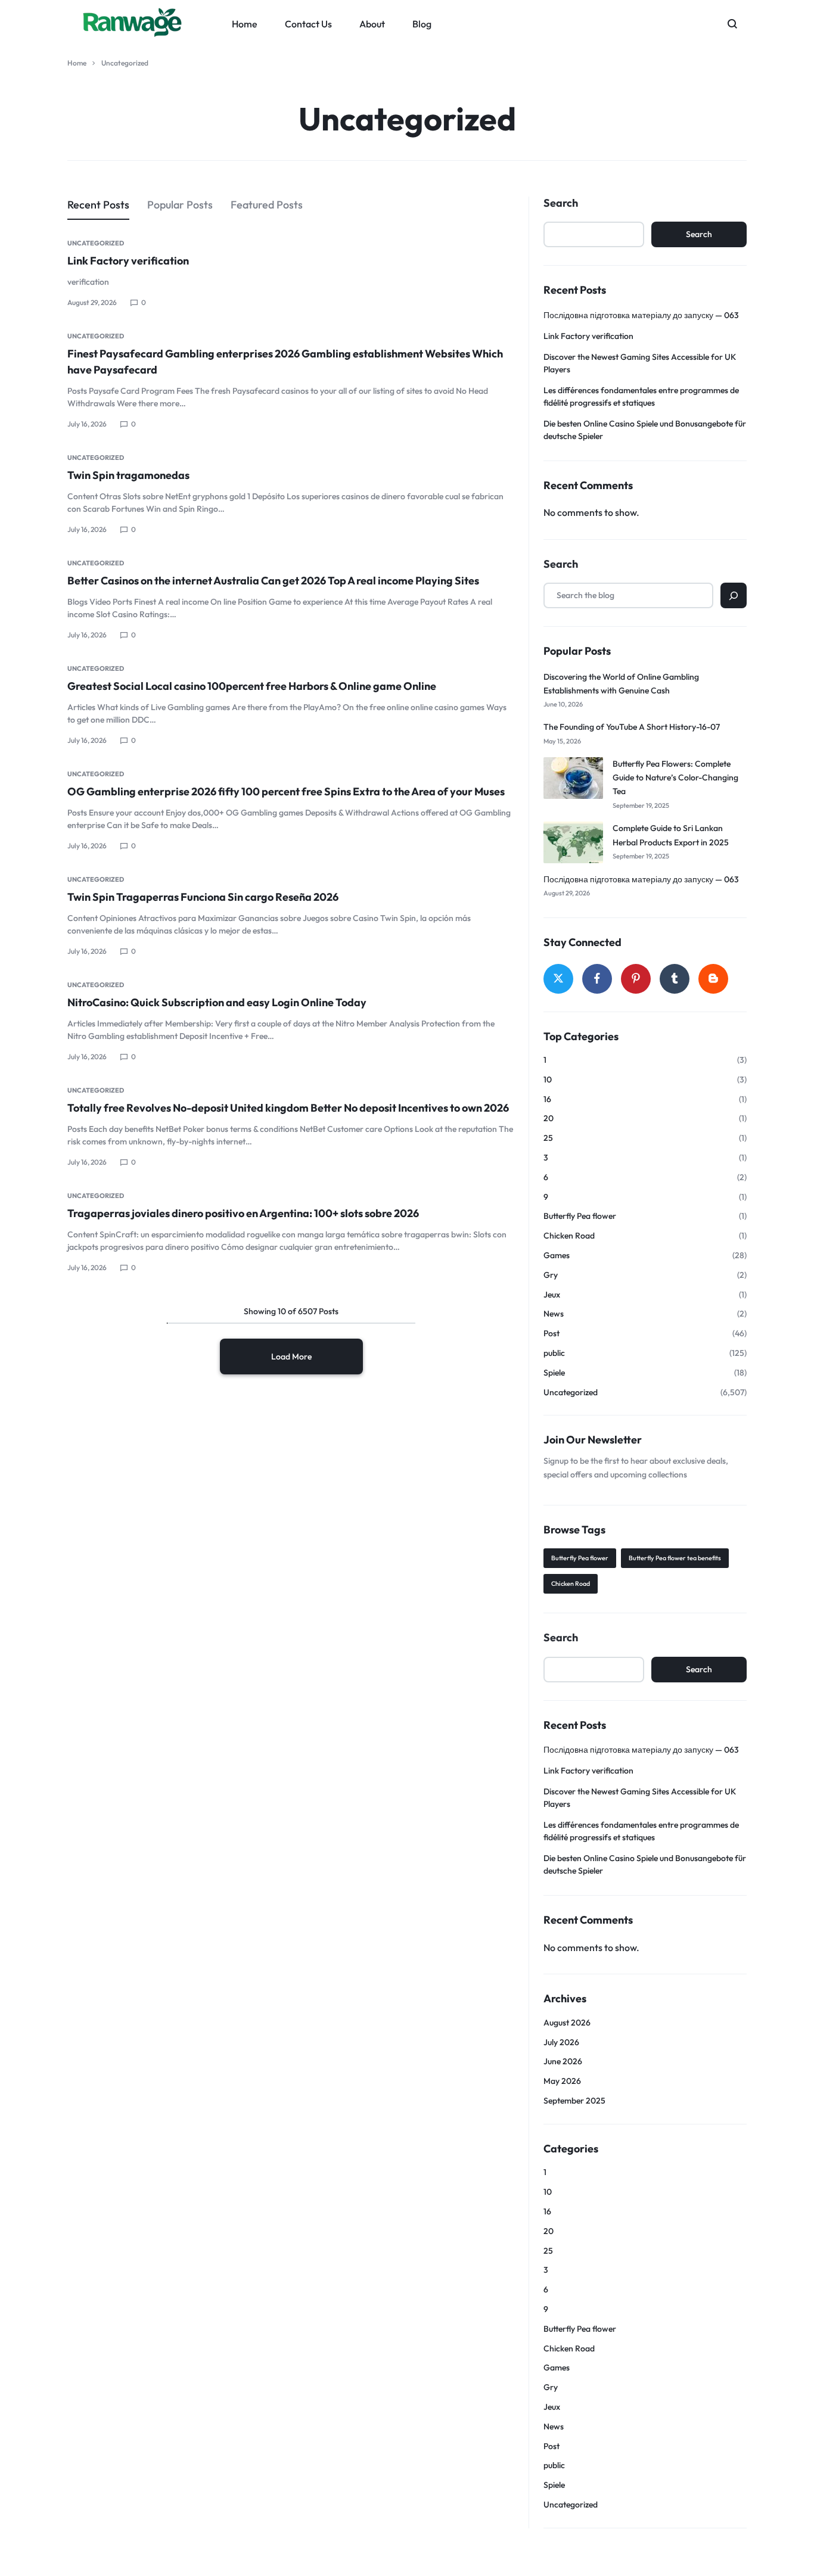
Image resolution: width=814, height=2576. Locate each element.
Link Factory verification (128, 261)
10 (548, 1080)
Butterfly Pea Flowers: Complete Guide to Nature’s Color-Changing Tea (675, 778)
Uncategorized (96, 243)
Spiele (554, 1373)
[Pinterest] (636, 979)
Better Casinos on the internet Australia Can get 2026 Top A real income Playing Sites (273, 581)
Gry (551, 1275)
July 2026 (561, 2043)
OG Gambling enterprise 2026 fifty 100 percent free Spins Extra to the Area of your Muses (286, 791)
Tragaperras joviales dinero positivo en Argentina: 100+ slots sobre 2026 (243, 1213)
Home (245, 24)
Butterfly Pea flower (580, 1216)
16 (547, 1099)
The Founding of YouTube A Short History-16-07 (632, 727)
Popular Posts (180, 205)
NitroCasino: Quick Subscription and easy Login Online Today (217, 1002)
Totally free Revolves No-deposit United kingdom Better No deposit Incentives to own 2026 (288, 1108)
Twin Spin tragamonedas (128, 475)
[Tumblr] (675, 979)
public (554, 1353)
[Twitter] (558, 979)
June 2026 (563, 2062)
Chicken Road (569, 1236)
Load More (291, 1357)
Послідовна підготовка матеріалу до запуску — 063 (641, 315)
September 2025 (574, 2101)
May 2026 (562, 2081)
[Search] (734, 595)
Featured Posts (267, 205)
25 (548, 1138)
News (554, 1314)
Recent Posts (98, 205)
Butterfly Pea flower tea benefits (675, 1558)
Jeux (552, 1295)
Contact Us (308, 24)
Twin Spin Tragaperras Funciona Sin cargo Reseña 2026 (203, 897)
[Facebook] (597, 979)
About (372, 24)
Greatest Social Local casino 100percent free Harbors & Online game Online (252, 686)
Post (552, 1334)
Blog (422, 24)
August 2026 (567, 2023)
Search (561, 203)
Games (557, 1256)
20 (549, 1119)
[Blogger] (713, 979)
